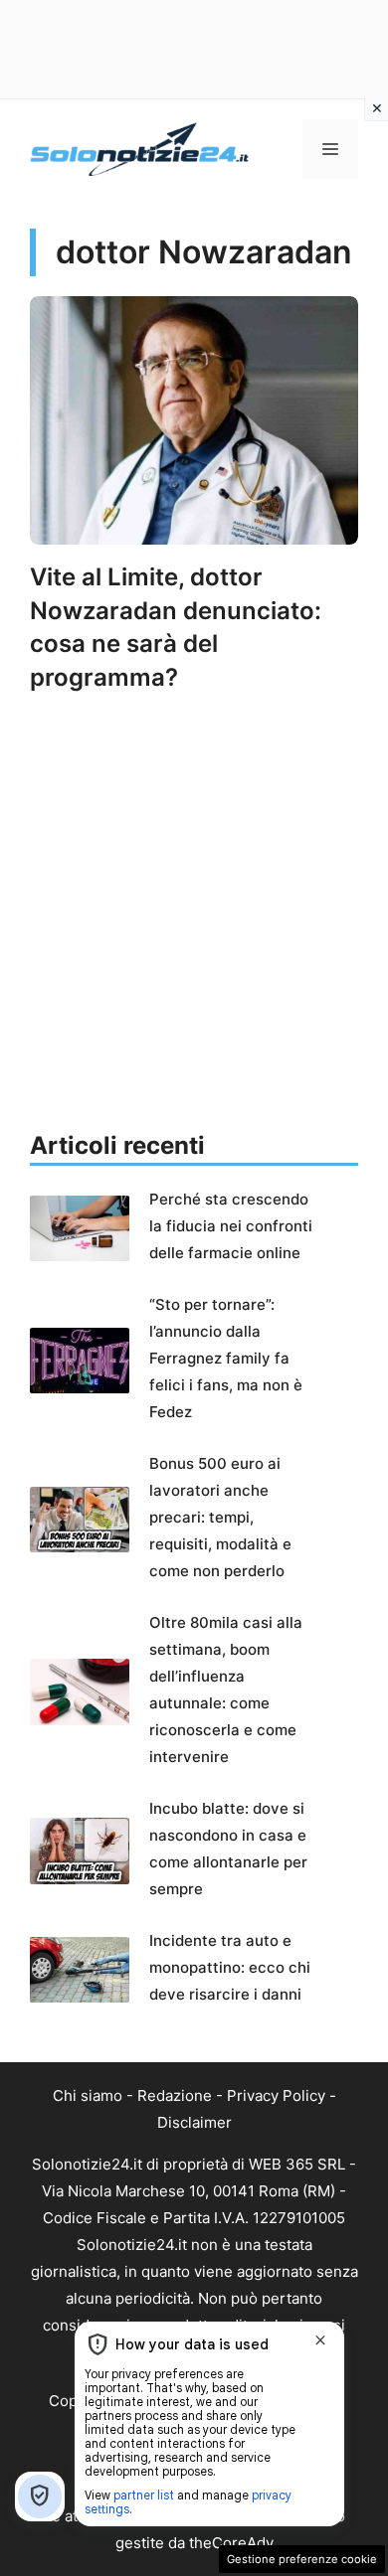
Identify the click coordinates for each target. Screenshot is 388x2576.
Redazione (175, 2095)
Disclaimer (194, 2122)
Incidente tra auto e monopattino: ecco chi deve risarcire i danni (230, 1967)
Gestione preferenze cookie (302, 2559)
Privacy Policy (276, 2095)
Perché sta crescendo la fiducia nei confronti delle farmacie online (231, 1226)
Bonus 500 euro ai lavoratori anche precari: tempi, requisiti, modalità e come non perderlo (220, 1517)
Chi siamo (88, 2095)
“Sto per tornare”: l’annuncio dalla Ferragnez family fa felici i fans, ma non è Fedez (226, 1358)
